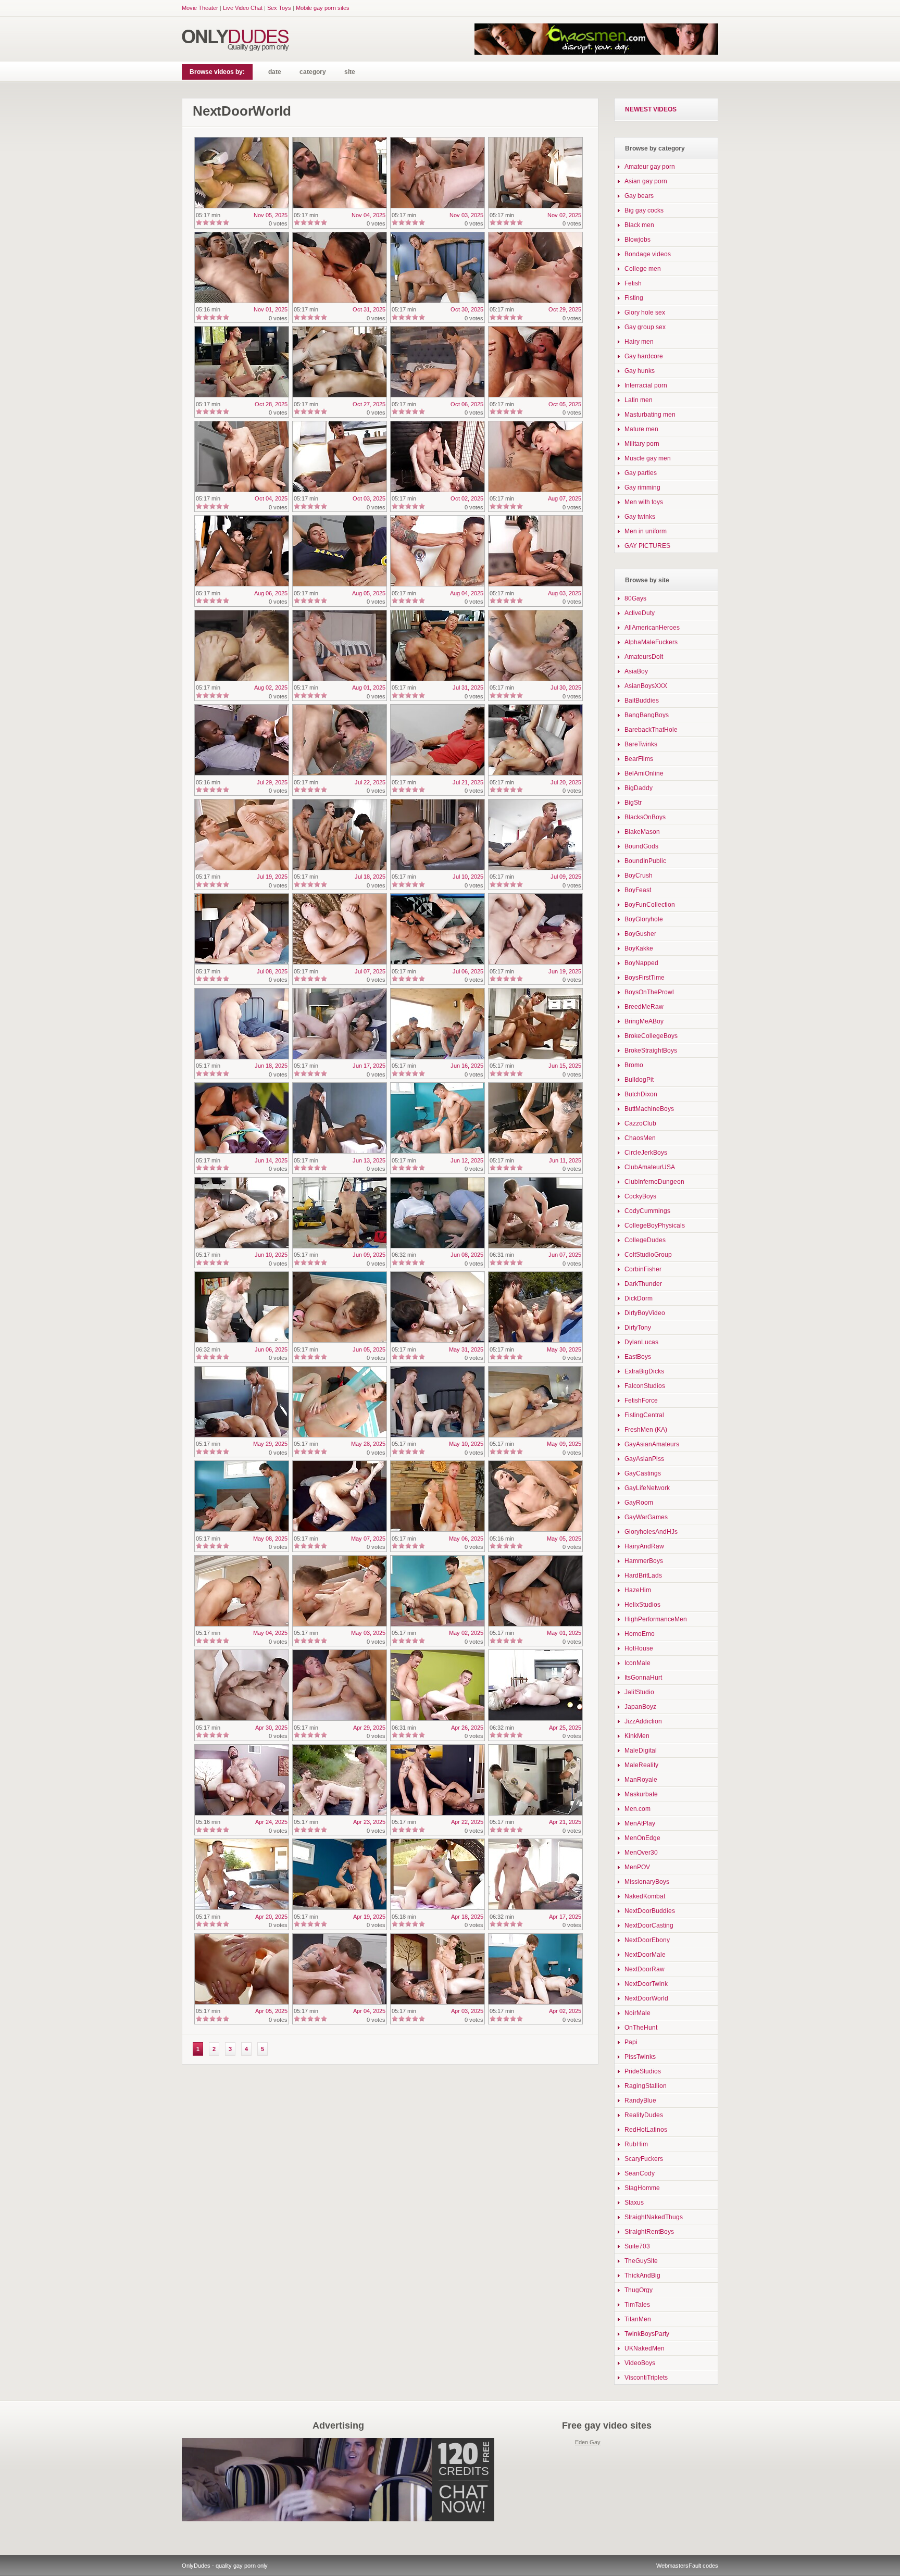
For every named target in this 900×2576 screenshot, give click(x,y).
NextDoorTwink (646, 1984)
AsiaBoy (636, 671)
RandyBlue (640, 2100)
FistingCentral (644, 1415)
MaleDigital (641, 1750)
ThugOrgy (639, 2290)
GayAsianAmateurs (652, 1444)
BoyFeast (638, 890)
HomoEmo (640, 1634)
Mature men (641, 429)
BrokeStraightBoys (651, 1051)
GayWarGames (646, 1517)
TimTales (637, 2305)
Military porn (642, 444)
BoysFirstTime (645, 978)
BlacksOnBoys (645, 817)
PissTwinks (640, 2057)
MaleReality (641, 1765)
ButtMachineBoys (649, 1109)
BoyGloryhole (644, 919)
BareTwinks (641, 744)
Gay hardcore (644, 356)
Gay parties (641, 473)
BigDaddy (639, 788)
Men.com (637, 1809)
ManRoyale (641, 1780)
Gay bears (639, 196)
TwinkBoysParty (647, 2334)
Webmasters (672, 2566)
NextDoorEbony (647, 1940)
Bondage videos (648, 254)
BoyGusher (640, 934)
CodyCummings (647, 1211)
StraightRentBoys (649, 2232)
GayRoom (639, 1503)
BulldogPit (639, 1080)
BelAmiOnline (644, 773)
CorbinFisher (643, 1269)
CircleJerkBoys (646, 1153)
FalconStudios (645, 1386)
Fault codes (703, 2566)
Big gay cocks (644, 210)
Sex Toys (279, 8)
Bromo (634, 1065)
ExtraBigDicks (644, 1371)
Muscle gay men (648, 458)
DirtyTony (638, 1328)
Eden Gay (588, 2442)
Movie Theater (200, 8)
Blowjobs (637, 240)
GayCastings (643, 1473)
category (313, 72)
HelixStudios (642, 1605)
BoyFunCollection (650, 905)
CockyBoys (640, 1196)
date (275, 72)
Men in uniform (646, 531)
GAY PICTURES (647, 546)
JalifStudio (639, 1692)
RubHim (636, 2144)
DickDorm (639, 1298)
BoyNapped (641, 963)
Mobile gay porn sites (323, 8)
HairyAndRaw (644, 1546)
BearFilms (639, 759)
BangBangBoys (647, 715)
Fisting (634, 298)
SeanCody (640, 2173)
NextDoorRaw (645, 1969)
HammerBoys (644, 1561)
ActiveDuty (640, 613)
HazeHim (638, 1590)
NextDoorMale (645, 1955)
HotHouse (639, 1648)
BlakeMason (642, 832)
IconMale (637, 1663)
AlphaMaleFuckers (651, 642)
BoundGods (641, 846)
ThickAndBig (642, 2275)
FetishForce (641, 1400)
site (350, 72)
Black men (639, 225)
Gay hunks (640, 371)
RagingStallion (646, 2086)
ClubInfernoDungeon (654, 1182)
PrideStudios (643, 2071)
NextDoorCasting (649, 1925)
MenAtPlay (640, 1823)
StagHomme (642, 2188)
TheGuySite (641, 2261)
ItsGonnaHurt (643, 1678)
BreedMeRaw (644, 1007)
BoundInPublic (645, 861)
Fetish (633, 283)
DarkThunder (643, 1284)
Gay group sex (645, 327)
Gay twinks (640, 517)
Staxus (634, 2203)
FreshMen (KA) (646, 1430)
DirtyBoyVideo (645, 1313)
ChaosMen (640, 1138)
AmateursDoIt (644, 657)
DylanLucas (641, 1342)
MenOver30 (641, 1853)
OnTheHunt (641, 2028)
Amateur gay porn (650, 167)
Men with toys (644, 502)
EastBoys (638, 1357)
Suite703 (637, 2246)
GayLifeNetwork (647, 1488)
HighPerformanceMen (656, 1619)
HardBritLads (643, 1575)
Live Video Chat (243, 8)
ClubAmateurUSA (650, 1167)
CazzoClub (640, 1123)
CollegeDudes (645, 1240)
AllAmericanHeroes (652, 628)
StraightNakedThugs (654, 2217)
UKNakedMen (645, 2348)
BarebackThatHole (651, 730)
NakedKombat (645, 1896)
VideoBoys (640, 2363)
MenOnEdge (642, 1838)
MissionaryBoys (647, 1882)
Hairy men (639, 342)
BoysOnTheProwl (649, 992)
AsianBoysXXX (646, 686)
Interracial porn (646, 385)
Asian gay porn (646, 181)
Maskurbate (641, 1794)
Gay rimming (642, 487)
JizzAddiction (643, 1721)
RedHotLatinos (646, 2130)
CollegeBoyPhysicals (655, 1226)
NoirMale (637, 2013)
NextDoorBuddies (650, 1911)
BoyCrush (639, 876)
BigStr (633, 803)
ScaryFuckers (644, 2159)
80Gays (635, 598)
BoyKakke (639, 948)
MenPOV (637, 1867)
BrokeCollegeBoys (651, 1036)
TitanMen (638, 2319)
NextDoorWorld (646, 1998)
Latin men (639, 400)
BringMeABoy (644, 1021)
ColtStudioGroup (648, 1255)
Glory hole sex (645, 312)
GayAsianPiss (644, 1459)
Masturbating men (650, 415)
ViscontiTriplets (646, 2378)
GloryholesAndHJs (651, 1532)
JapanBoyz (640, 1707)
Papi (631, 2042)
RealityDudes (644, 2115)
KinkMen (637, 1736)
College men (643, 269)
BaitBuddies (642, 701)
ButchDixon (641, 1094)
